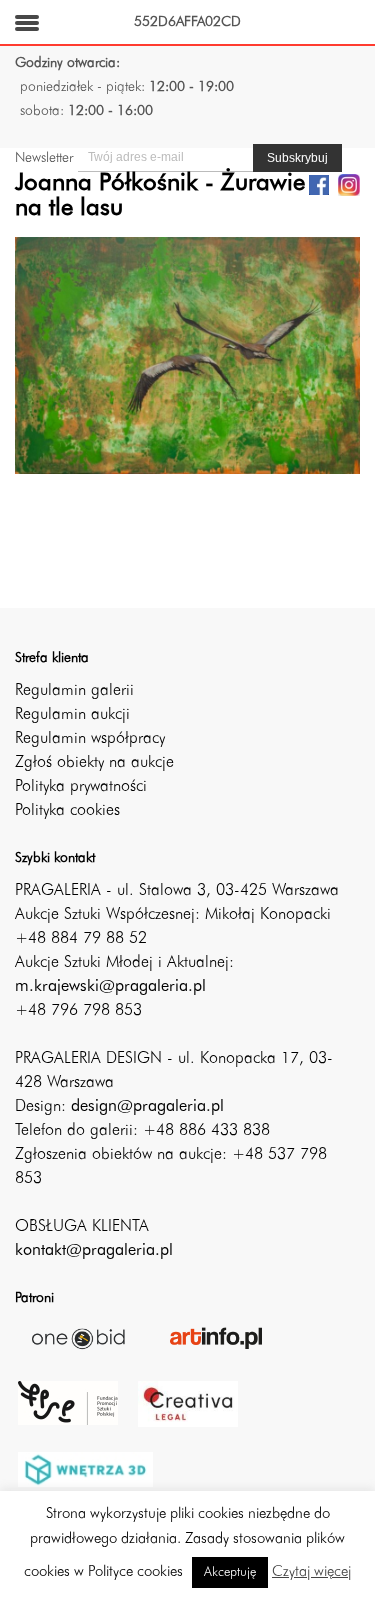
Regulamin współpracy (90, 739)
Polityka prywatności (81, 787)
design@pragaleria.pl (147, 1107)
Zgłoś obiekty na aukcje (94, 763)
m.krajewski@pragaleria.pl (110, 987)
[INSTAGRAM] (349, 184)
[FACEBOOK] (319, 184)
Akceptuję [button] (230, 1572)
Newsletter (44, 158)
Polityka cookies (67, 811)
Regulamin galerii (74, 691)
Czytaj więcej (311, 1572)
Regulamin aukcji (72, 715)
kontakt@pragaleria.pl (94, 1251)
